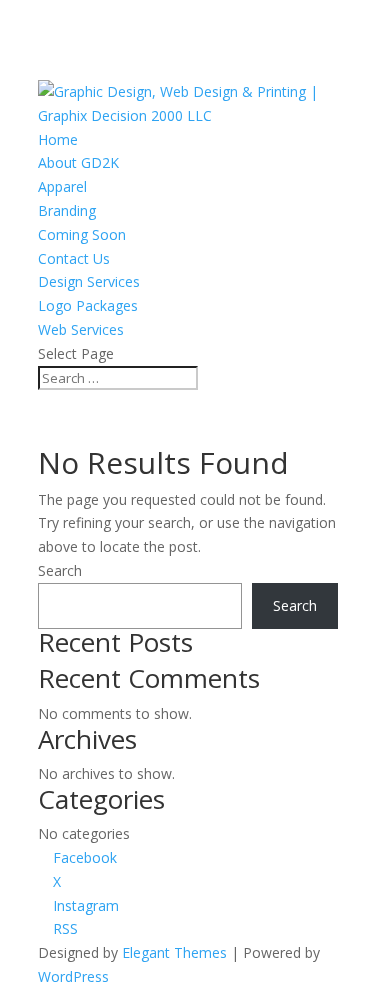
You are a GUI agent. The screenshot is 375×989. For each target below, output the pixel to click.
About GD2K (78, 162)
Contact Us (74, 258)
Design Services (89, 281)
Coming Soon (82, 234)
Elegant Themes (174, 952)
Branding (67, 210)
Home (58, 139)
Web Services (81, 329)
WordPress (73, 976)
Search (60, 570)
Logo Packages (88, 305)
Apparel (62, 186)
